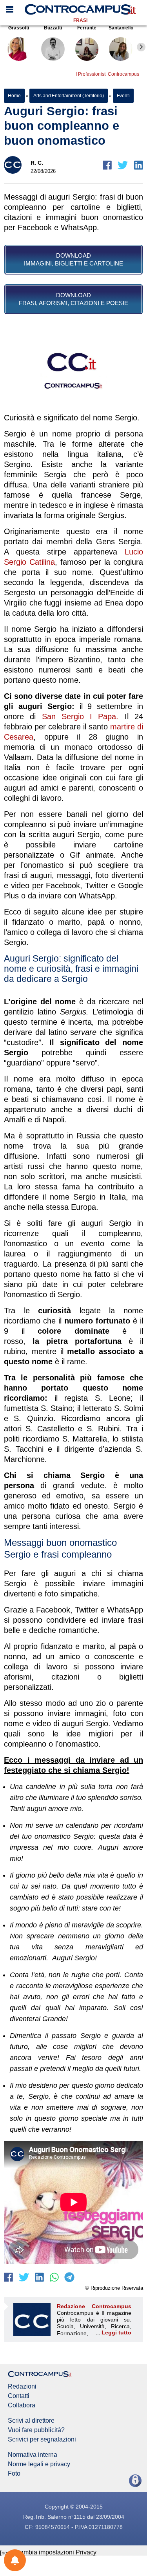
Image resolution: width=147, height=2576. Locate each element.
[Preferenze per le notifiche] (15, 2560)
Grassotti (19, 28)
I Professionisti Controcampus (107, 74)
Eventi (123, 96)
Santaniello (121, 28)
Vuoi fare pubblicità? (36, 2430)
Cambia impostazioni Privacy (56, 2552)
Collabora (22, 2405)
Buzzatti (53, 28)
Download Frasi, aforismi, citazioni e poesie (73, 299)
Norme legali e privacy (39, 2464)
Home (14, 96)
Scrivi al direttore (31, 2421)
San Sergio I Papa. (80, 716)
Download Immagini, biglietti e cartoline (73, 259)
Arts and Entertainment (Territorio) (69, 96)
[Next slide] (141, 47)
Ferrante (87, 28)
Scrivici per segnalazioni (42, 2440)
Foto (14, 2474)
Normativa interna (33, 2455)
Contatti (19, 2396)
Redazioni (22, 2387)
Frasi (80, 20)
